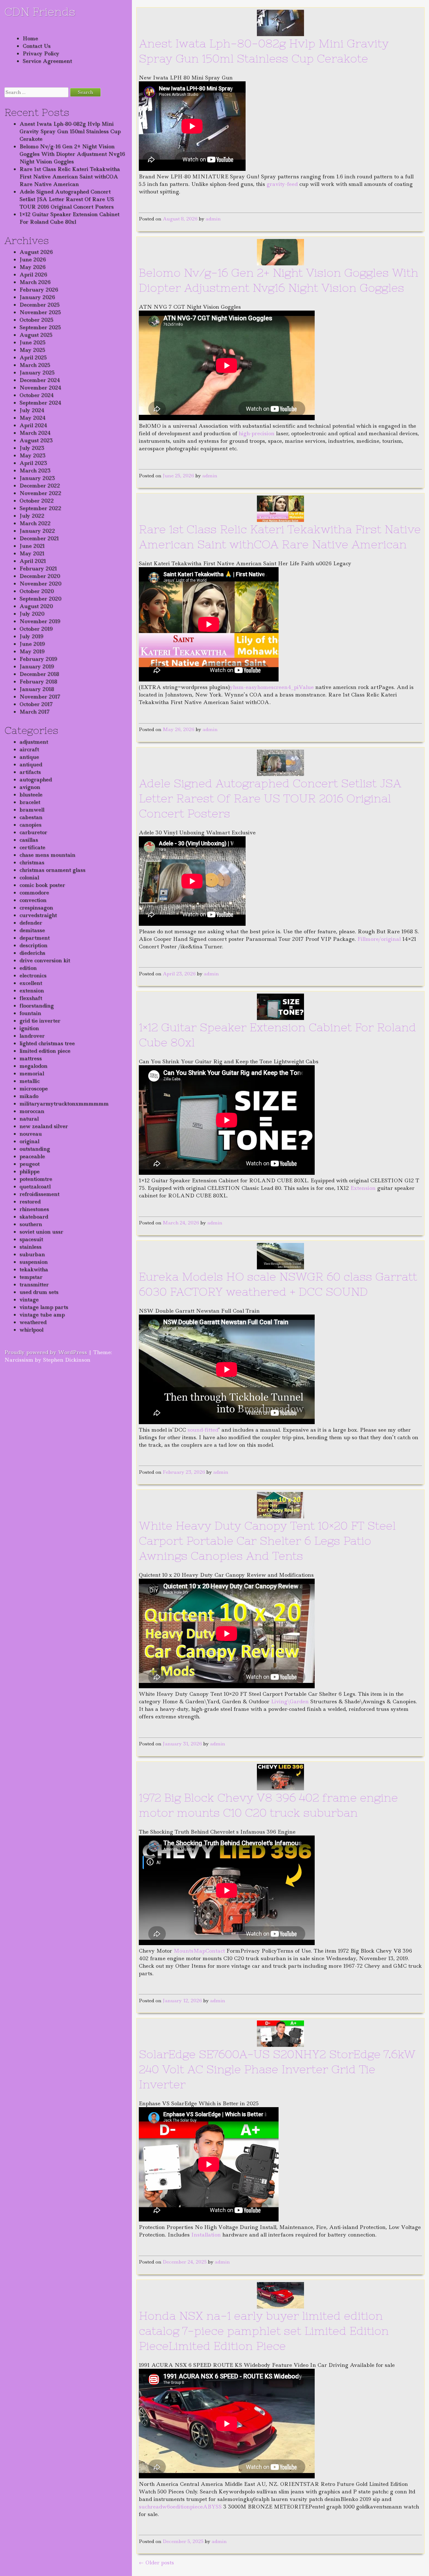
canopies (30, 825)
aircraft (29, 749)
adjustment (34, 742)
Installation (206, 2235)
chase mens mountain (47, 855)
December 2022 (40, 485)
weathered (33, 1322)
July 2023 (32, 448)
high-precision (257, 433)
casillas (29, 840)
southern (31, 1224)
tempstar (31, 1277)
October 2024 (37, 395)
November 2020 (40, 583)
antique (29, 757)
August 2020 (36, 606)
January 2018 (37, 689)
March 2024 (35, 433)
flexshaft (31, 998)
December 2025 (40, 305)
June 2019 (32, 644)
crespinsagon (36, 908)
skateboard (34, 1217)
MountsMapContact (199, 1951)
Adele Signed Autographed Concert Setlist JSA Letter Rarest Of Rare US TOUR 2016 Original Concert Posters (67, 199)
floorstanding (37, 1006)
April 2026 (33, 274)
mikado (29, 1096)
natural (29, 1119)
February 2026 (39, 290)
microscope (34, 1088)
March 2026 (35, 282)
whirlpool (31, 1330)
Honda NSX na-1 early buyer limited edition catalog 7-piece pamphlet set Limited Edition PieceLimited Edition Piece (264, 2331)
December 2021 (39, 538)
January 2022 (37, 531)
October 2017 (36, 704)
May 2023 (33, 455)
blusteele (31, 794)
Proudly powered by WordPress (46, 1352)
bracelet (30, 802)
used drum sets (39, 1292)
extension (32, 990)
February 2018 (38, 681)
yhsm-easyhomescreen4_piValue (272, 687)
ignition (29, 1028)
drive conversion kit (45, 960)
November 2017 (40, 697)
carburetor (33, 832)
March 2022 (35, 523)
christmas (32, 862)
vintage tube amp (42, 1315)
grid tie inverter (40, 1021)
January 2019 (37, 666)
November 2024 (40, 388)
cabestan (31, 817)
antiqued (31, 764)
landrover (32, 1036)
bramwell (32, 810)
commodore (34, 892)
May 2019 (32, 651)
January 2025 (37, 372)
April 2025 (33, 357)
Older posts (156, 2562)
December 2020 (40, 576)
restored (30, 1201)
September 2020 (40, 599)
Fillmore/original (379, 939)
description (33, 945)
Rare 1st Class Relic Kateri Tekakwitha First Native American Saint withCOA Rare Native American (70, 176)
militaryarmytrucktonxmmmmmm (64, 1104)
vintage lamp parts (44, 1307)
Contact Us (37, 46)
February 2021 (38, 568)
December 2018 (39, 674)
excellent (31, 983)
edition (28, 968)
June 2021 (32, 546)
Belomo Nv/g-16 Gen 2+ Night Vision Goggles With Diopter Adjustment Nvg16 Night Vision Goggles (72, 154)
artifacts (30, 772)
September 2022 (40, 508)
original (29, 1141)
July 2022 (32, 516)
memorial (32, 1073)
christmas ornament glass (52, 870)
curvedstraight (38, 915)
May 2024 (33, 418)
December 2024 (40, 380)
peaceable (32, 1156)
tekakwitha (34, 1269)
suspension (34, 1262)
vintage (29, 1299)
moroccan (32, 1111)
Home (30, 38)
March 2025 (35, 365)
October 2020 (37, 591)
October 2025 (36, 320)
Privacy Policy (41, 53)
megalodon (33, 1066)
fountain (30, 1013)
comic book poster (42, 885)
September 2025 (40, 327)
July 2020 (32, 614)
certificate (32, 847)
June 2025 (33, 342)
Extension (363, 1188)
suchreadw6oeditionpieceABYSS (180, 2507)
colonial (29, 877)
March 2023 (35, 470)
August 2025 (36, 335)
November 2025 (40, 312)
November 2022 (40, 493)
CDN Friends (40, 12)
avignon (30, 787)
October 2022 (37, 501)
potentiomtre (36, 1179)
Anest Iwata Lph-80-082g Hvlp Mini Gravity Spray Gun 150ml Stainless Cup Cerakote (70, 131)
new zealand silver (44, 1126)
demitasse (32, 930)
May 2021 (32, 553)
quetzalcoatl (35, 1186)
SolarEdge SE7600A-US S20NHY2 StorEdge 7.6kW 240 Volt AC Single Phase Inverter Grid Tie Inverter (277, 2069)
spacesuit (31, 1239)
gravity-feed (282, 184)
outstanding (35, 1149)
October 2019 (36, 629)
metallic (30, 1081)
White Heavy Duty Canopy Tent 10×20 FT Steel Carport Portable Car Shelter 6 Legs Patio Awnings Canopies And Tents (267, 1541)
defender (31, 923)
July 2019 (31, 636)
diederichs (32, 953)
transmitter (34, 1284)
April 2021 (33, 561)
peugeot (30, 1164)
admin (213, 219)
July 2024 (32, 410)
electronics (33, 975)
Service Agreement (47, 61)
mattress (31, 1058)
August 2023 (36, 440)
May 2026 (33, 267)
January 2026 (37, 297)
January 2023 (37, 478)
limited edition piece (45, 1051)
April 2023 (33, 463)
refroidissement (39, 1194)
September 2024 (40, 403)
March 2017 (35, 712)
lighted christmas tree (47, 1043)
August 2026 (36, 252)
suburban (32, 1254)
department (35, 938)
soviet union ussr (41, 1232)
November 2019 (40, 621)
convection (33, 900)
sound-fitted (203, 1430)
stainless (30, 1247)
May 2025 (32, 350)
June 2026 (33, 259)
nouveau (31, 1134)
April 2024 (33, 425)
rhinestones (34, 1209)
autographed (36, 779)
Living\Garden (290, 1701)
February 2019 (38, 659)
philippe (30, 1171)
